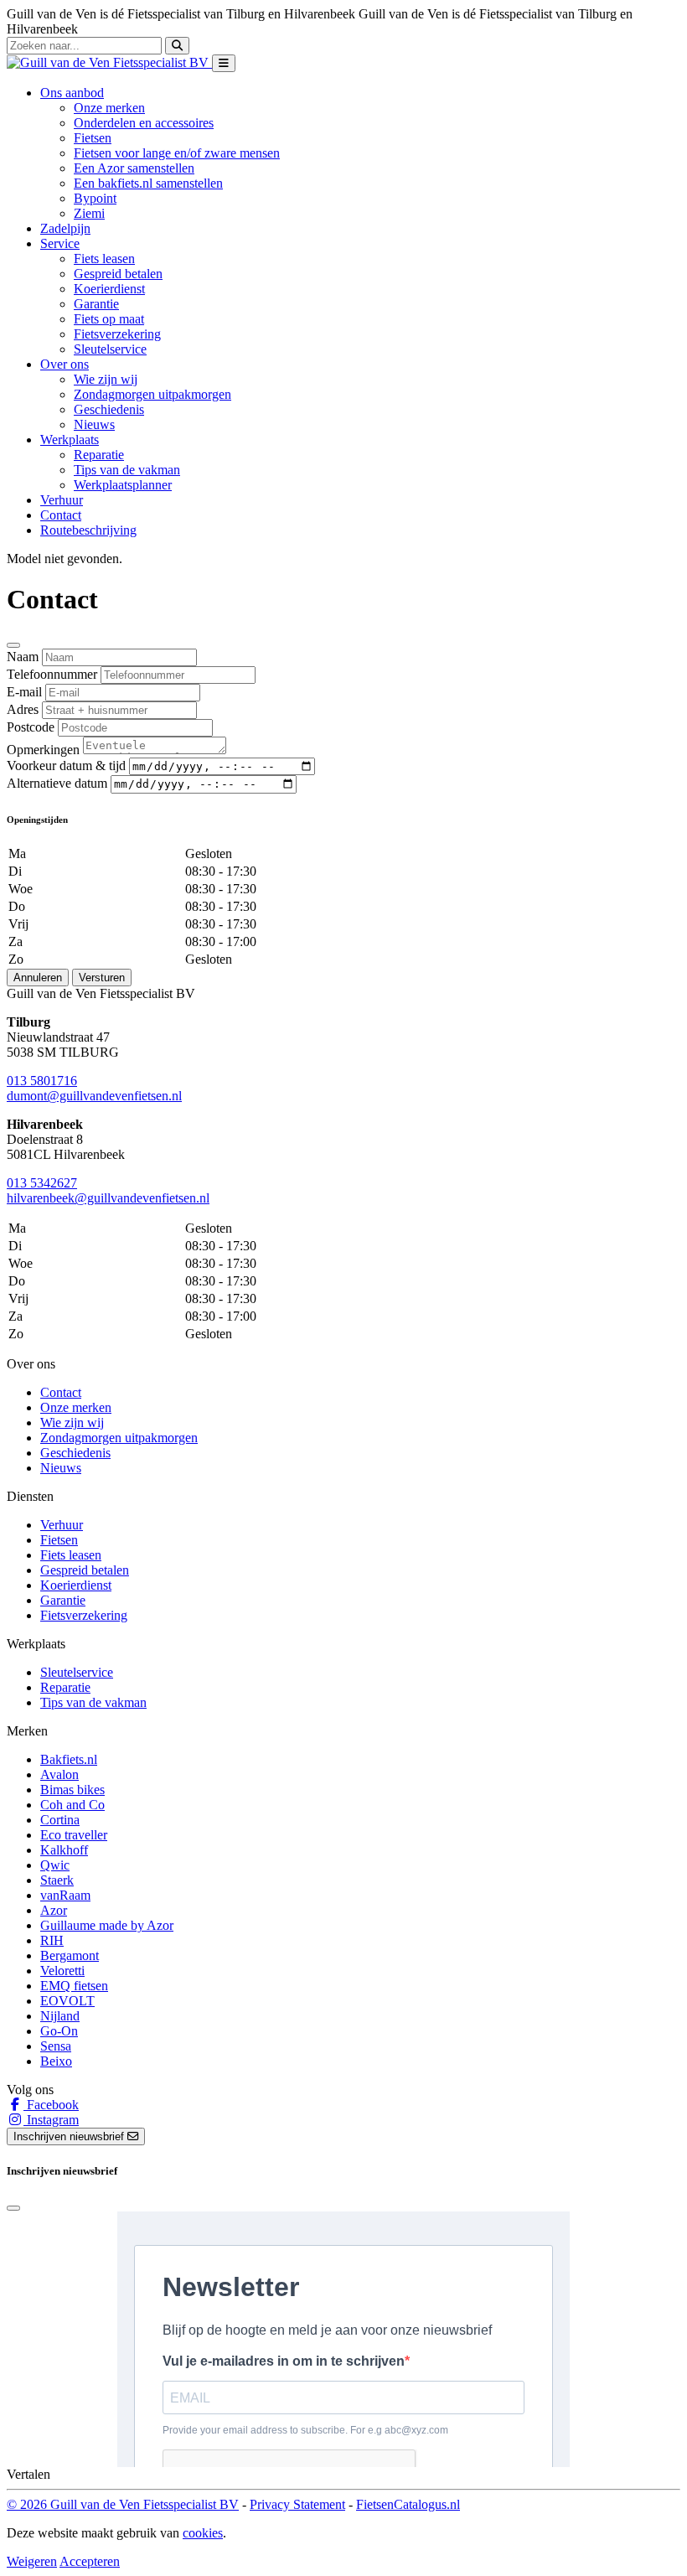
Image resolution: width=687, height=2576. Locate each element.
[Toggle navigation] (224, 63)
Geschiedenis (109, 409)
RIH (52, 1940)
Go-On (59, 2031)
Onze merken (109, 108)
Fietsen (93, 138)
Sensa (56, 2046)
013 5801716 (42, 1081)
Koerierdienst (109, 289)
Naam (23, 657)
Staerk (57, 1880)
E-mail (24, 692)
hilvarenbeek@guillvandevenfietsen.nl (108, 1198)
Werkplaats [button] (70, 440)
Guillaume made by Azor (107, 1925)
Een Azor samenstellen (134, 168)
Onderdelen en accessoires (144, 123)
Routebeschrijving (88, 530)
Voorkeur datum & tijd (66, 766)
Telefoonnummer (52, 674)
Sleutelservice (110, 349)
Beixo (56, 2061)
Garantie (96, 304)
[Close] (13, 645)
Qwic (55, 1865)
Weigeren (32, 2561)
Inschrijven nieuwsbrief (70, 2136)
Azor (54, 1910)
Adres (23, 709)
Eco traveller (74, 1835)
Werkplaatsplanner (123, 485)
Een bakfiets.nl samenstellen (148, 183)
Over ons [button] (65, 364)
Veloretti (62, 1971)
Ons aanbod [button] (72, 93)
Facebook (51, 2105)
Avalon (59, 1774)
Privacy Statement (297, 2504)
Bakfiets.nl (69, 1759)
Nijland (60, 2016)
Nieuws (94, 424)
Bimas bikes (72, 1790)
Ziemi (89, 213)
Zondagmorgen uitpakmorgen (152, 394)
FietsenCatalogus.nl (408, 2504)
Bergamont (70, 1955)
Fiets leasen (104, 259)
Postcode (31, 727)
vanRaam (65, 1895)
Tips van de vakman (127, 470)
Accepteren (90, 2561)
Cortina (60, 1820)
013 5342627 (42, 1183)
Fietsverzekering (117, 334)
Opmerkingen (43, 750)
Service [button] (60, 243)
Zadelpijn (65, 228)
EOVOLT (67, 2001)
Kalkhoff (64, 1850)
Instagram (51, 2120)
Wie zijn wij (106, 379)
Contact (61, 515)
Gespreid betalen (118, 274)
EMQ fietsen (74, 1986)
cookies (203, 2533)
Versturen (102, 978)
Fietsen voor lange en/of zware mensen (177, 153)
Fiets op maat (109, 319)
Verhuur (62, 500)
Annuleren (38, 978)
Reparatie (99, 455)
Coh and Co (72, 1805)
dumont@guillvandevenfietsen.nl (94, 1096)
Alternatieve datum (57, 783)
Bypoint (95, 198)
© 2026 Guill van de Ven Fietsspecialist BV (123, 2504)
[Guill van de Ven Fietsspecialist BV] (109, 62)
